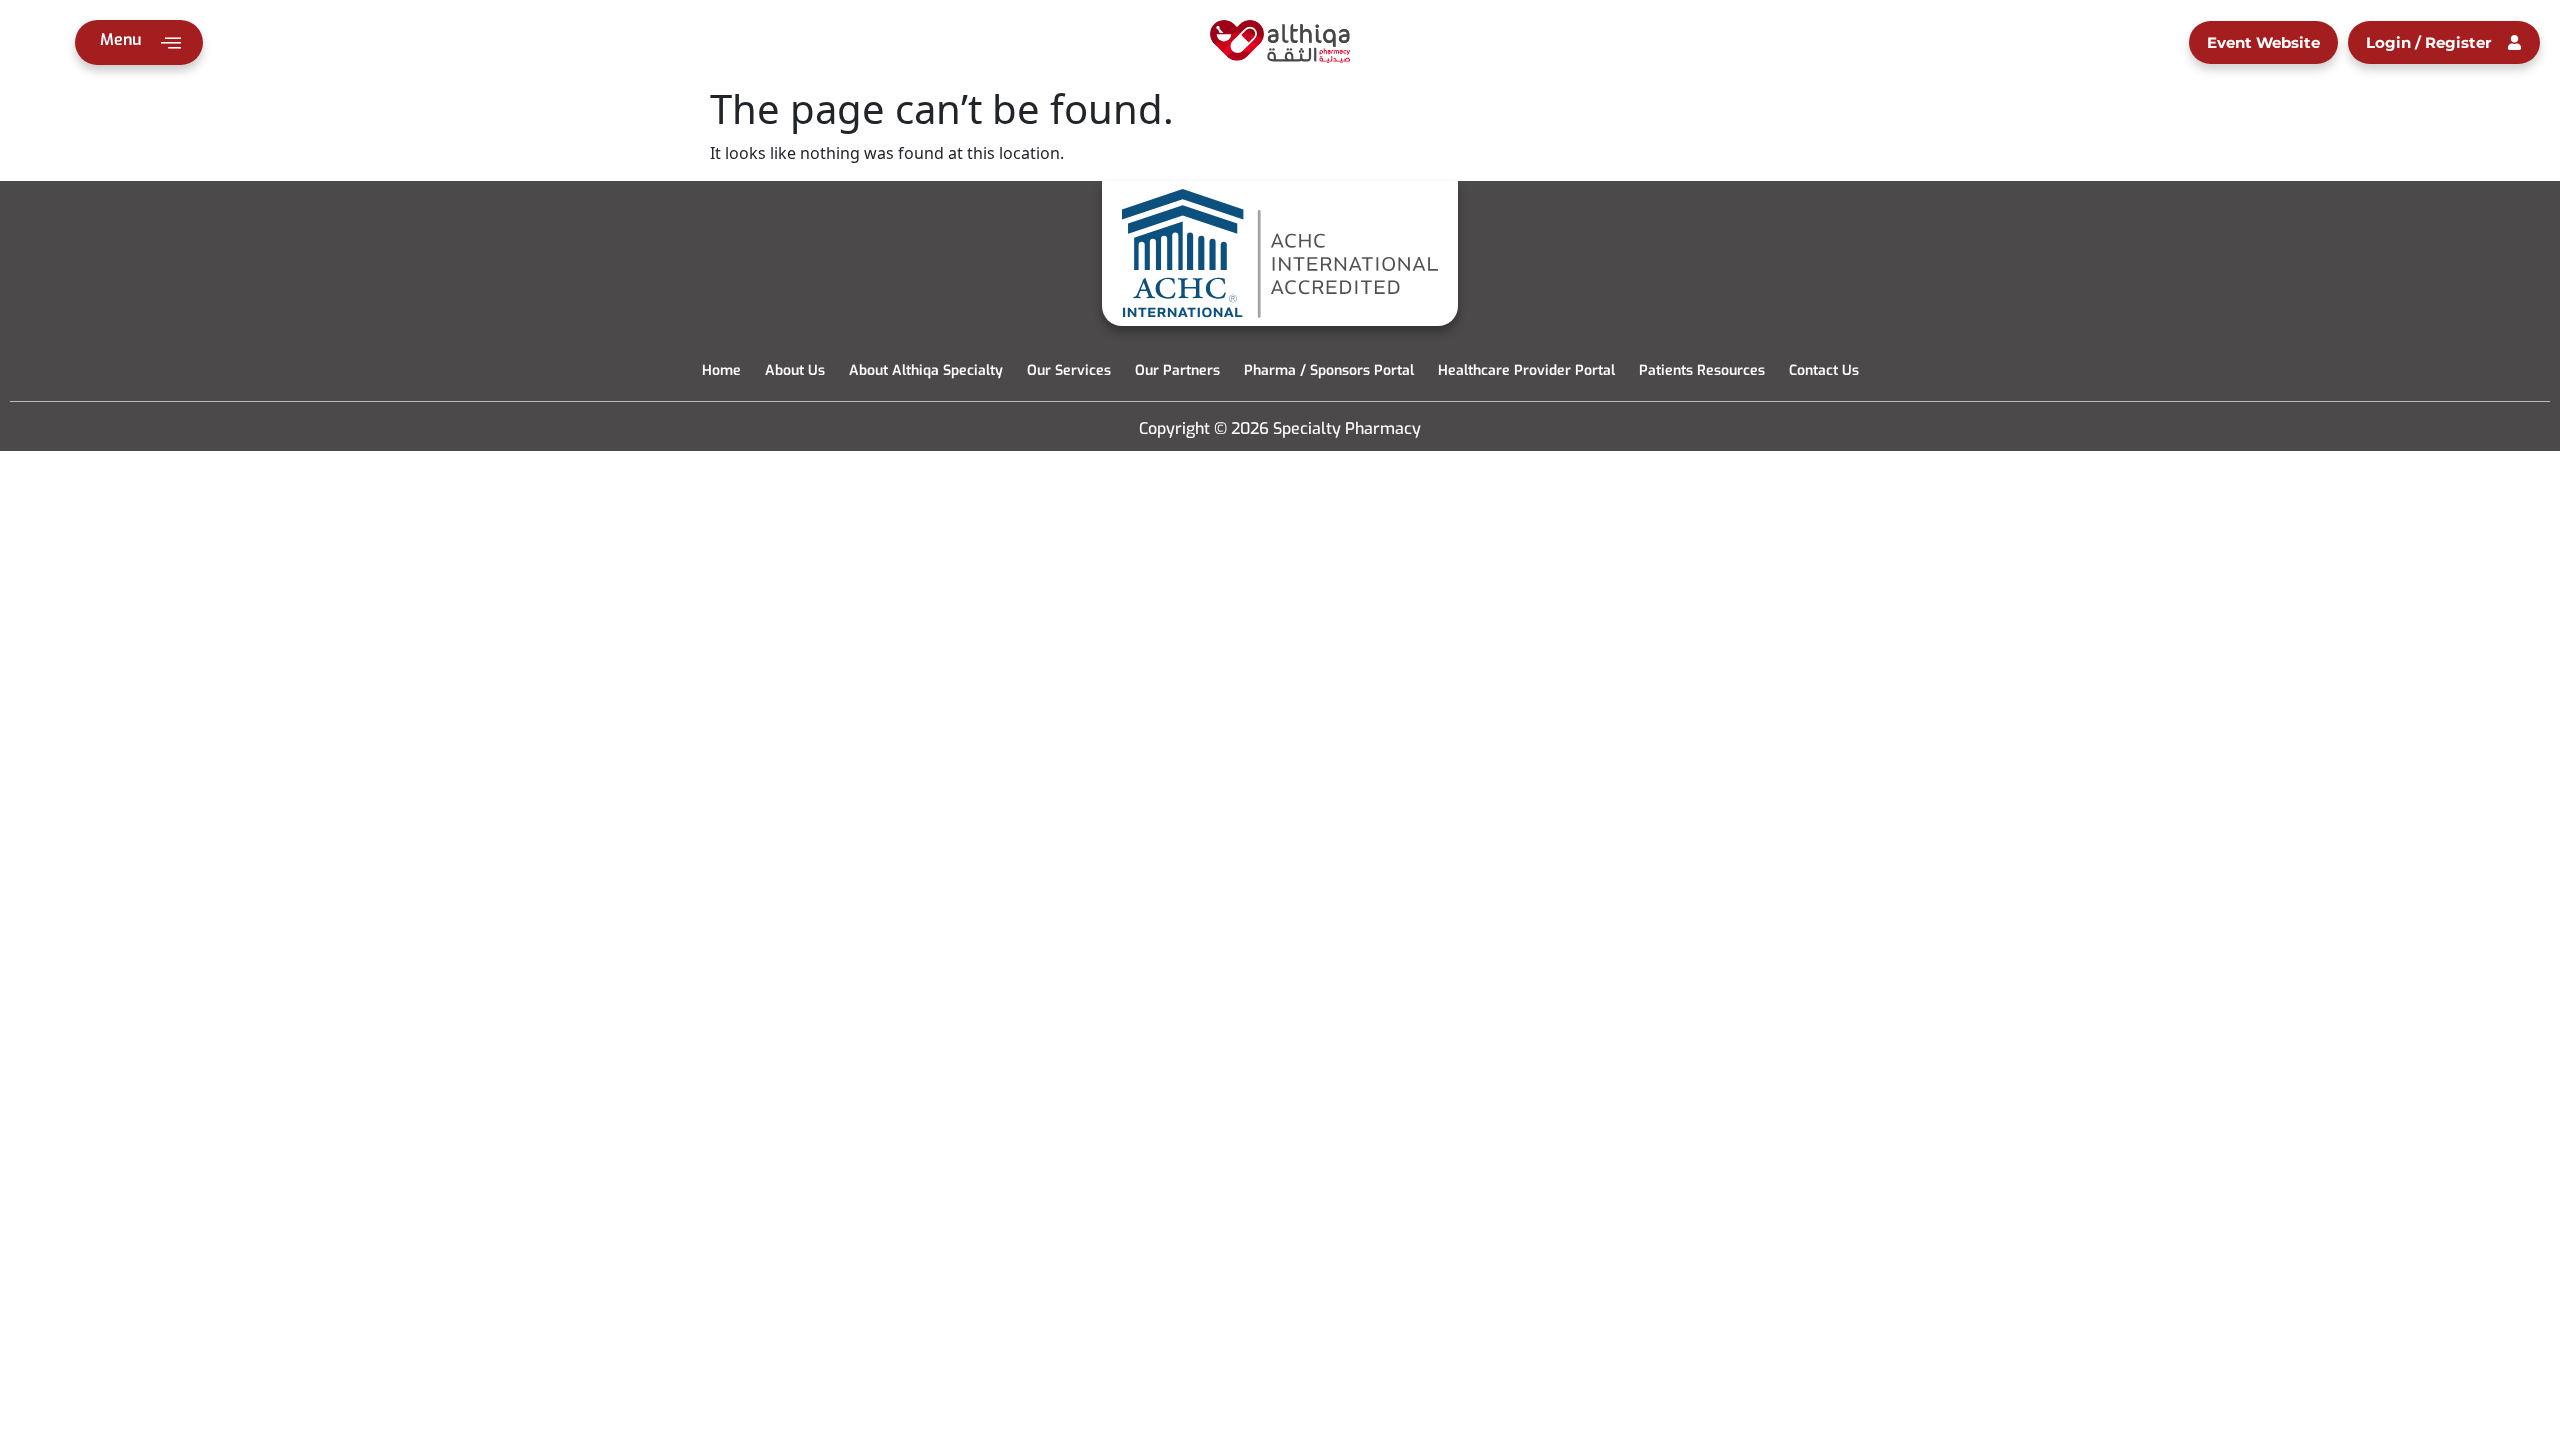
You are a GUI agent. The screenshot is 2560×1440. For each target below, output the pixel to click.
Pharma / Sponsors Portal (1329, 370)
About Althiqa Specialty (926, 370)
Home (721, 370)
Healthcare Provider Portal (1526, 370)
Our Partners (1177, 370)
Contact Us (1824, 370)
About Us (795, 370)
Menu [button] (120, 39)
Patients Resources (1702, 370)
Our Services (1069, 370)
